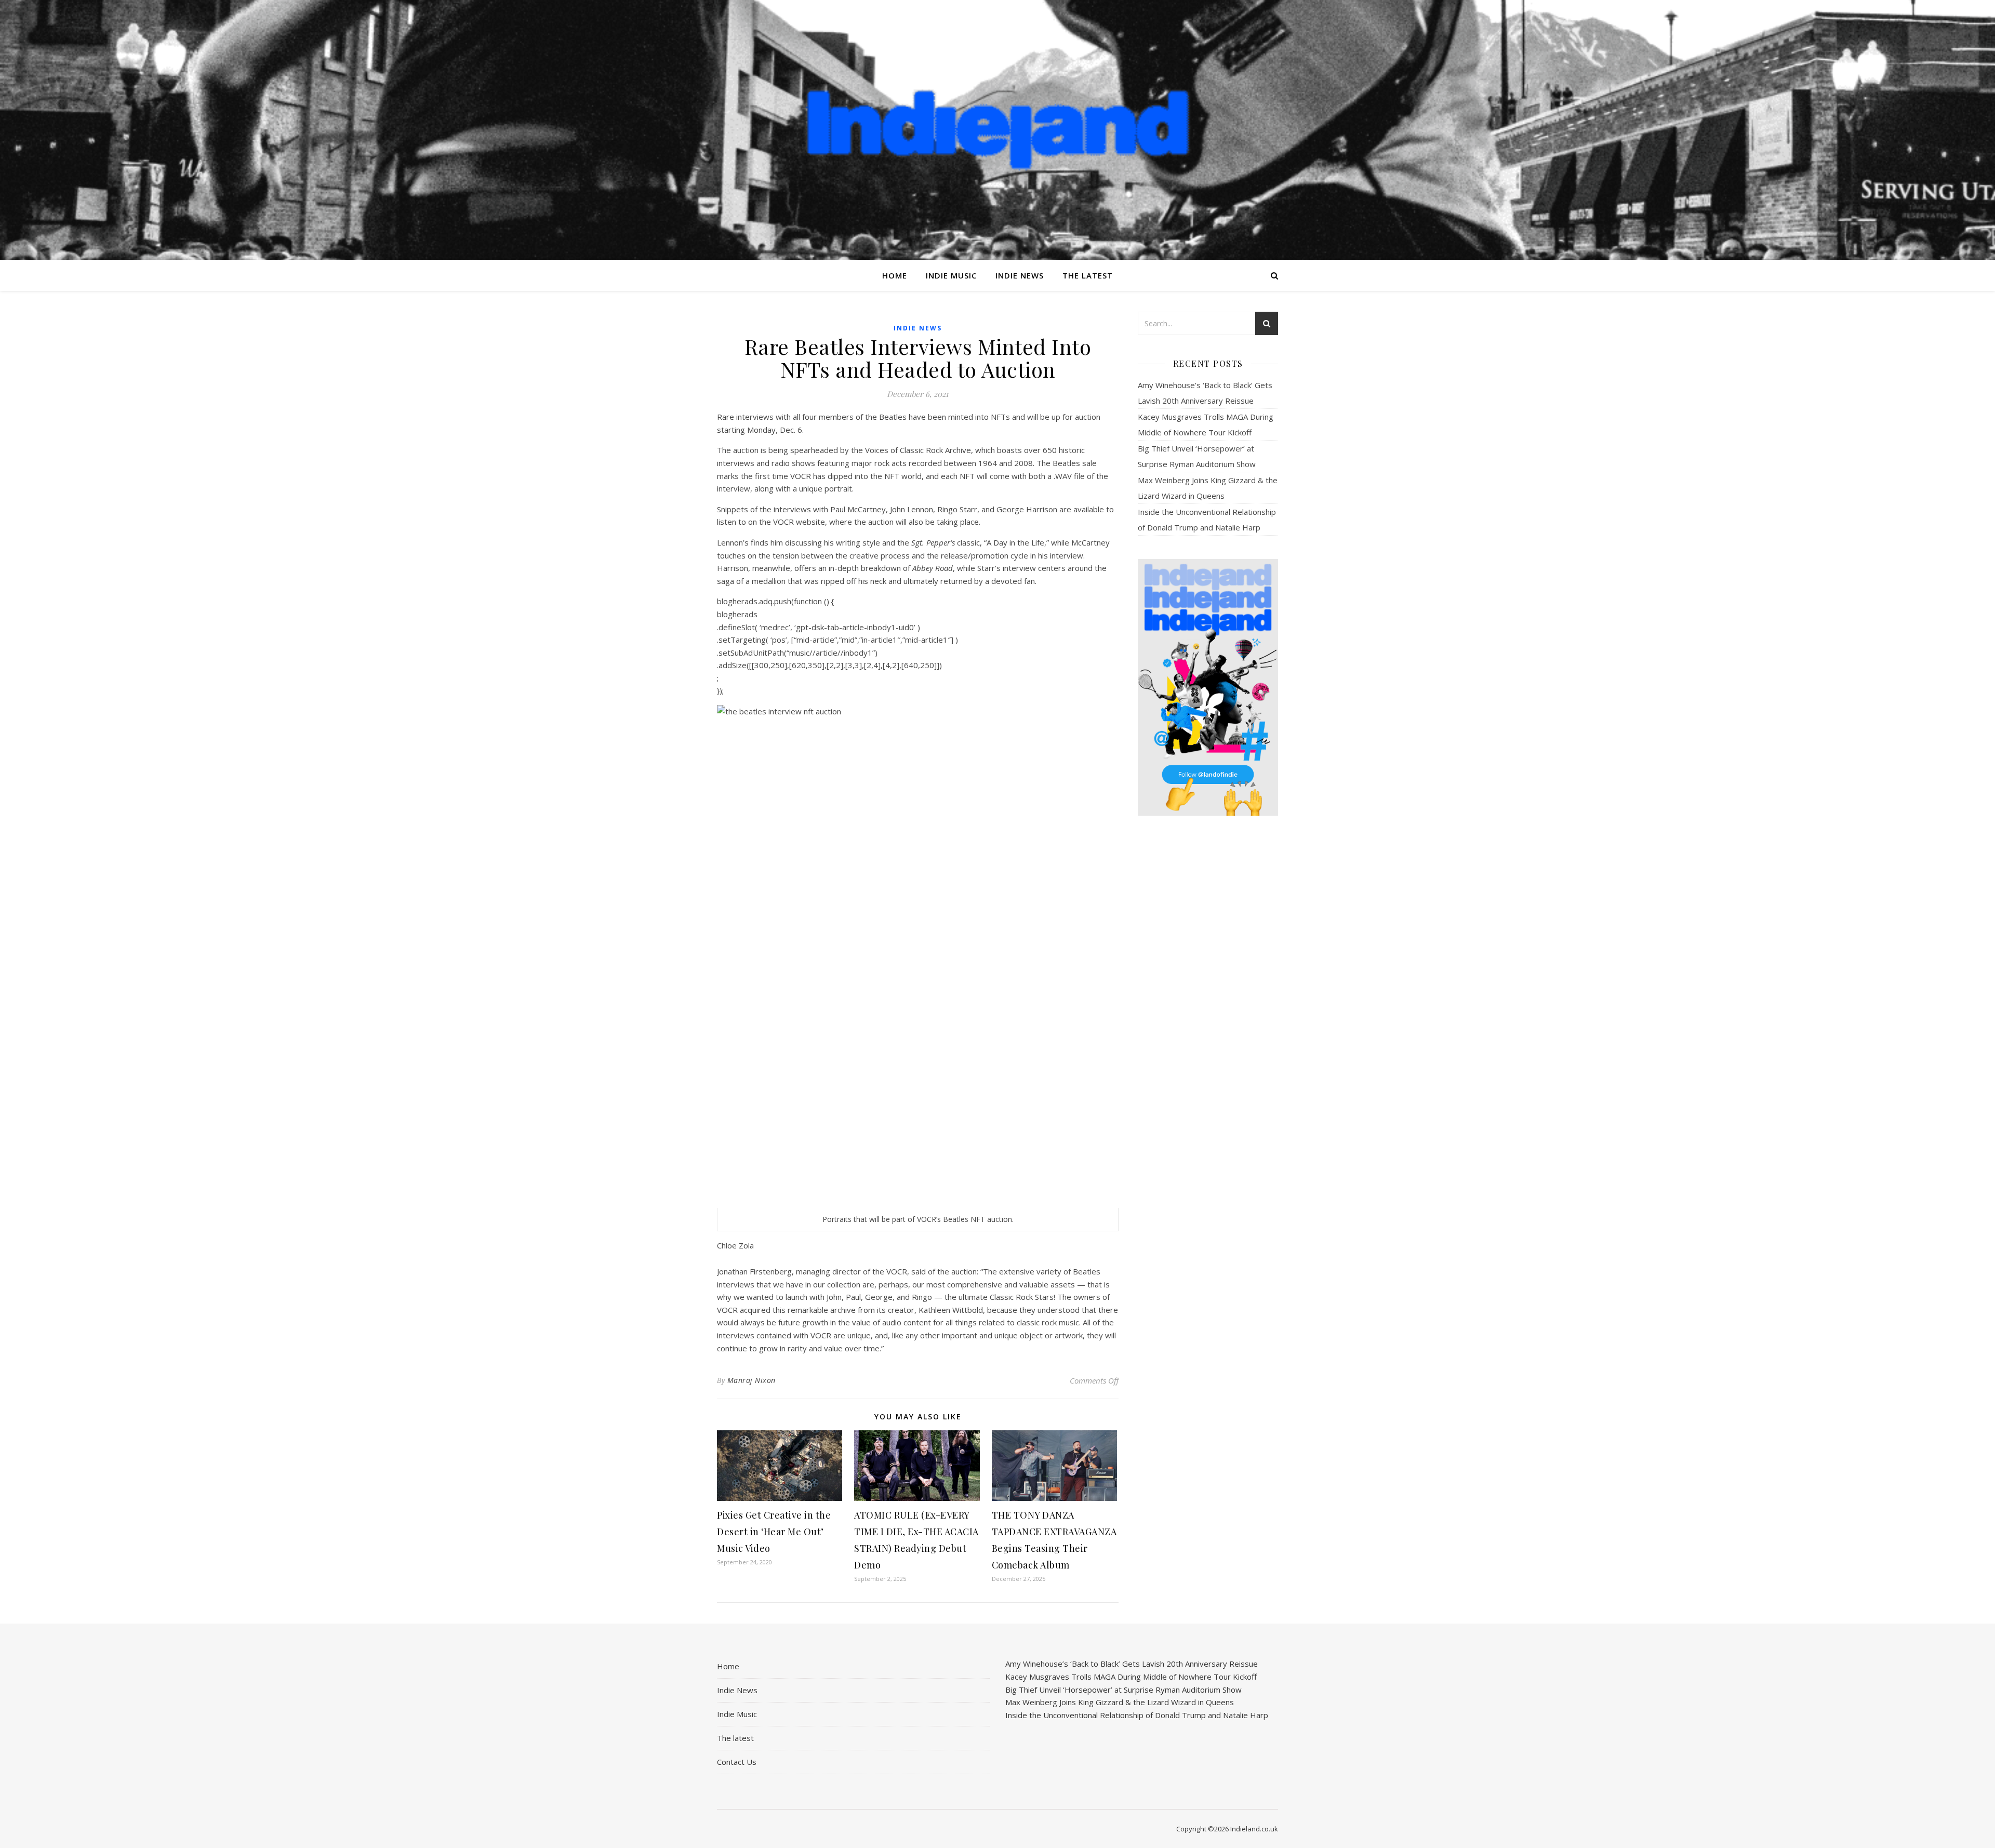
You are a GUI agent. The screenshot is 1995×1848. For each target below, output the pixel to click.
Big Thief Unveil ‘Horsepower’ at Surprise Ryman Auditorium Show (1123, 1690)
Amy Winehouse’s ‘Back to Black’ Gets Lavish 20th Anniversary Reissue (1132, 1664)
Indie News (1020, 275)
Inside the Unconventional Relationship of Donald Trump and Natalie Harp (1137, 1715)
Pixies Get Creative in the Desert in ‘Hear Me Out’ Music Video (774, 1532)
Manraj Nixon (752, 1380)
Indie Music (951, 275)
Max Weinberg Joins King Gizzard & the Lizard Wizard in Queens (1120, 1702)
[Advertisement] (1208, 988)
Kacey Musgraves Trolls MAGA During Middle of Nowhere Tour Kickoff (1131, 1677)
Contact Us (737, 1762)
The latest (1088, 275)
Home (895, 275)
